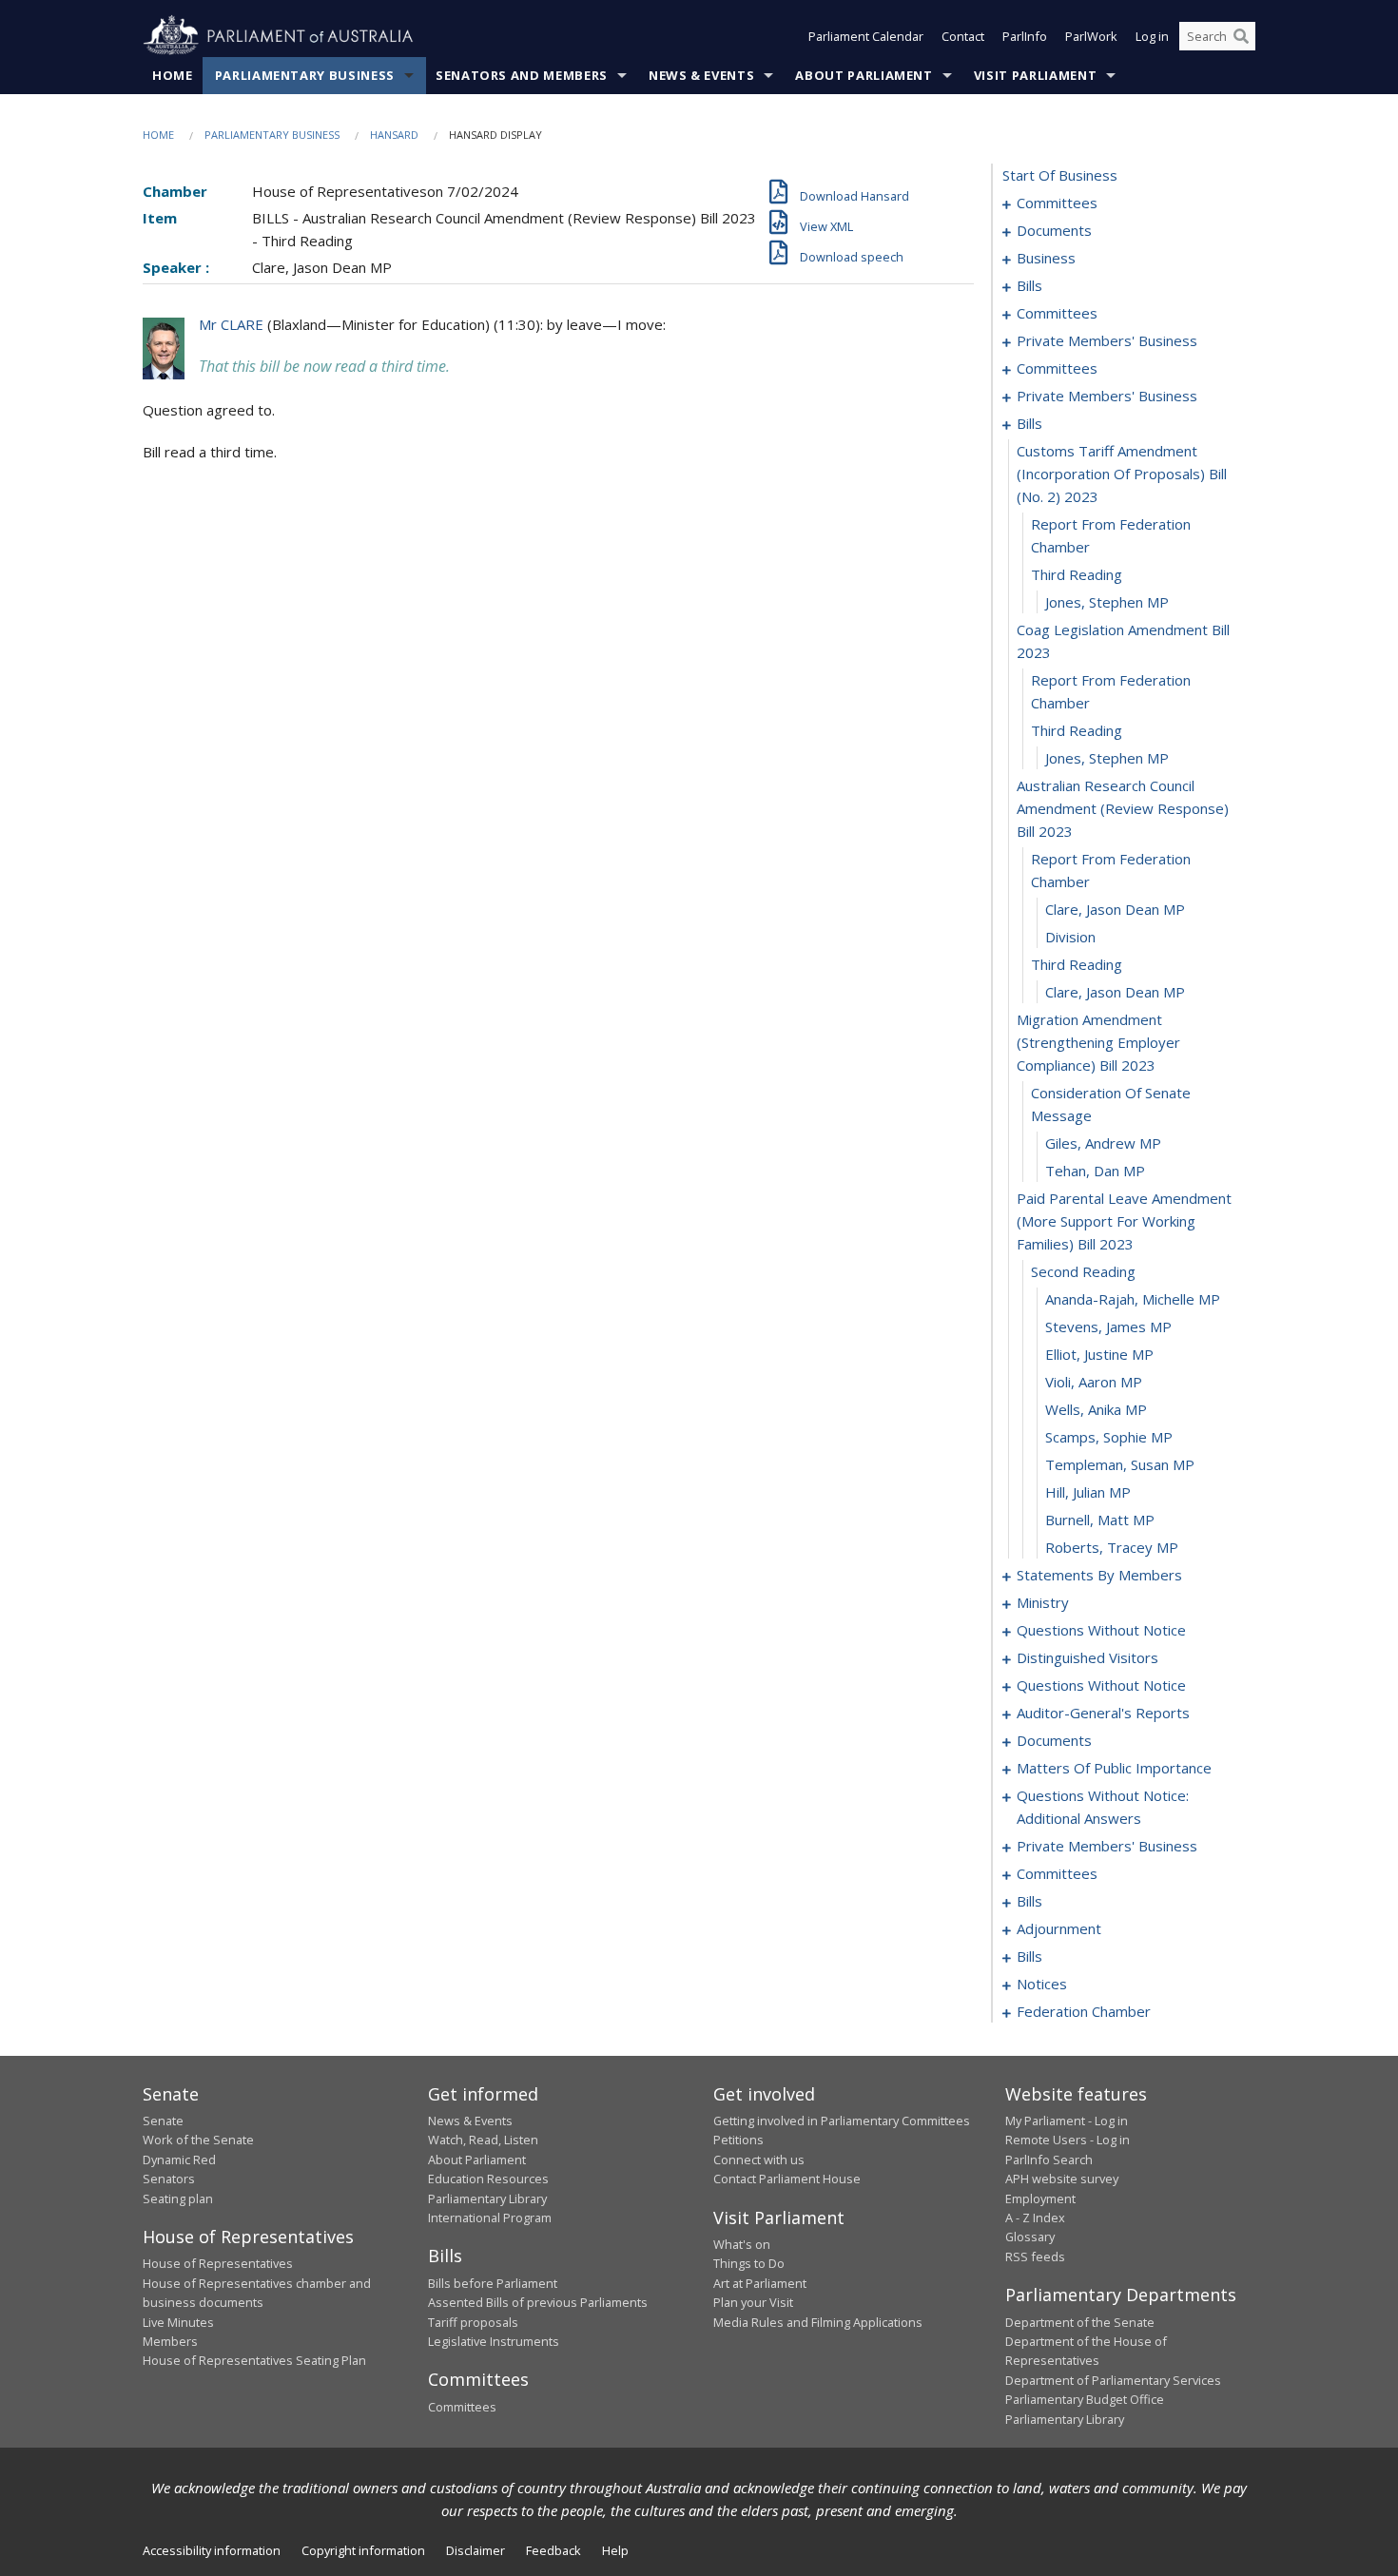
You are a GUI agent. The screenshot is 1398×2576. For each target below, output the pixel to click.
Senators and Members (522, 75)
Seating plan (178, 2198)
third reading (1077, 574)
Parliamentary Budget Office (1085, 2399)
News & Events (701, 75)
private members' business (1107, 340)
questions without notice (1101, 1630)
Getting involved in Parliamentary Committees (842, 2121)
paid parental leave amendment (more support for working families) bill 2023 (1124, 1221)
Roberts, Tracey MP (1112, 1547)
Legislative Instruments (494, 2341)
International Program (490, 2218)
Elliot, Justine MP (1099, 1354)
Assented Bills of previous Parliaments (538, 2302)
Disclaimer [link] (476, 2550)
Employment (1040, 2198)
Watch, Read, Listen (483, 2140)
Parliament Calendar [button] (866, 36)
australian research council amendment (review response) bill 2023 (1123, 808)
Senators (169, 2179)
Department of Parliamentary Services (1113, 2380)
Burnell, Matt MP (1100, 1520)
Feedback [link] (553, 2550)
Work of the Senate (198, 2140)
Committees (462, 2407)
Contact (963, 36)
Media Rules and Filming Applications (818, 2322)
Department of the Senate (1080, 2322)
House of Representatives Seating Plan (254, 2360)
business (1046, 258)
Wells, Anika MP (1096, 1409)
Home (173, 75)
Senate (163, 2121)
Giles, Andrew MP (1103, 1143)
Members (170, 2341)
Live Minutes (178, 2322)
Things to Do (749, 2263)
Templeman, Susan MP (1120, 1464)
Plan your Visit (753, 2302)
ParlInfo (1025, 36)
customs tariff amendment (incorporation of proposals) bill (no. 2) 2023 (1122, 474)
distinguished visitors (1087, 1657)
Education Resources (488, 2179)
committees (1057, 203)
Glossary (1030, 2237)
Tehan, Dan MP (1095, 1171)
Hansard (394, 135)
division (1070, 937)
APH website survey (1062, 2179)
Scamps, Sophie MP (1109, 1437)
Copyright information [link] (363, 2550)
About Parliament (864, 75)
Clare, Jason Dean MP (1115, 909)
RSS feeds (1035, 2256)
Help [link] (615, 2550)
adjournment (1059, 1928)
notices (1042, 1984)
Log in (1152, 36)
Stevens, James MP (1108, 1327)
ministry (1043, 1602)
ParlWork (1091, 36)
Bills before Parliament (493, 2283)
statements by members (1099, 1575)
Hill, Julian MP (1088, 1492)
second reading (1083, 1271)
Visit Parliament (1035, 75)
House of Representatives (218, 2263)
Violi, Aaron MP (1094, 1382)
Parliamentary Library (487, 2198)
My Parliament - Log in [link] (1067, 2121)
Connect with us (759, 2160)
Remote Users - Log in (1068, 2140)
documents (1054, 230)
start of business (1060, 175)
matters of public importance (1114, 1768)
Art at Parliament (760, 2283)
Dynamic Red (179, 2160)
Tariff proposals (473, 2322)
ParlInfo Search (1049, 2160)
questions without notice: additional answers (1103, 1807)
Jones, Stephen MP (1107, 602)
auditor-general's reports (1103, 1713)
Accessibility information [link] (212, 2550)
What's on (742, 2244)
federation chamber (1084, 2011)
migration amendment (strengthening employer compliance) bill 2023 (1098, 1042)
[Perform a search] (1241, 36)
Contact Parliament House (787, 2179)
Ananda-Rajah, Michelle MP (1133, 1299)
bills (1029, 285)
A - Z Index (1035, 2218)
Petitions (738, 2140)
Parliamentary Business (305, 75)
